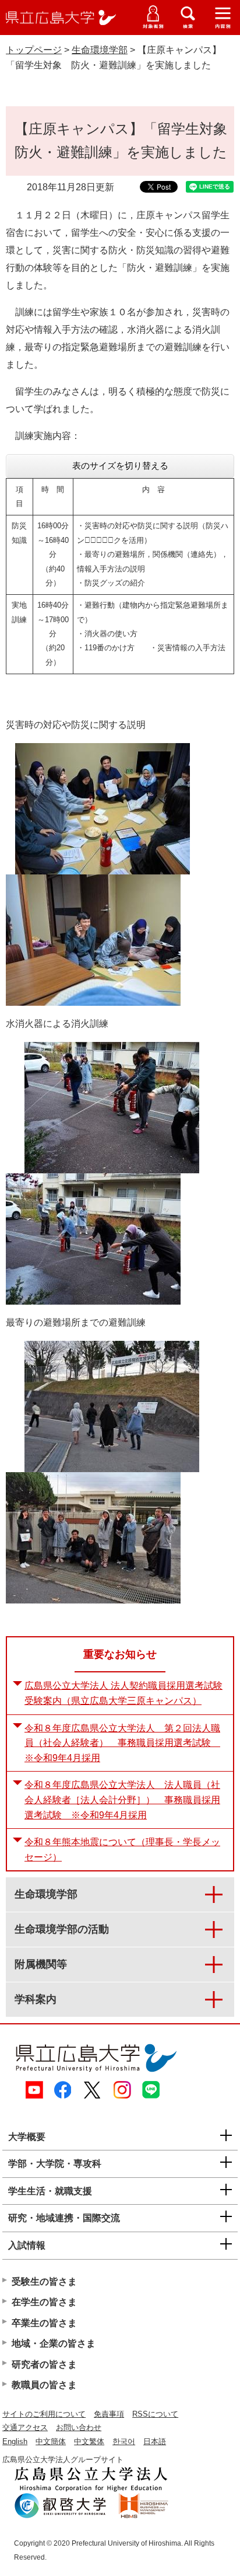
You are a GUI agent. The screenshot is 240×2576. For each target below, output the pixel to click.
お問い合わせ (79, 2427)
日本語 (155, 2441)
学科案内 (36, 1999)
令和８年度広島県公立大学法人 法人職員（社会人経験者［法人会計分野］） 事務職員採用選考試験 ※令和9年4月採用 (122, 1800)
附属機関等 (41, 1964)
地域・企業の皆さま (54, 2343)
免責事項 (109, 2414)
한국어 (124, 2441)
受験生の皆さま (44, 2282)
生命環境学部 (100, 50)
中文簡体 (51, 2441)
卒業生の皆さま (44, 2323)
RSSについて (155, 2414)
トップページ (34, 50)
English (15, 2441)
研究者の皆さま (44, 2364)
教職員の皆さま (44, 2385)
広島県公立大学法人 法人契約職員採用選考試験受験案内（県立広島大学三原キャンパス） (123, 1693)
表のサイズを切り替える (120, 466)
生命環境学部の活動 (62, 1929)
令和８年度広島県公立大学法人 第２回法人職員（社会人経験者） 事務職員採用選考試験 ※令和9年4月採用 (122, 1743)
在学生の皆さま (44, 2302)
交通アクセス (25, 2427)
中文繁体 (89, 2441)
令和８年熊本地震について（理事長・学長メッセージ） (122, 1850)
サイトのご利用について (44, 2414)
